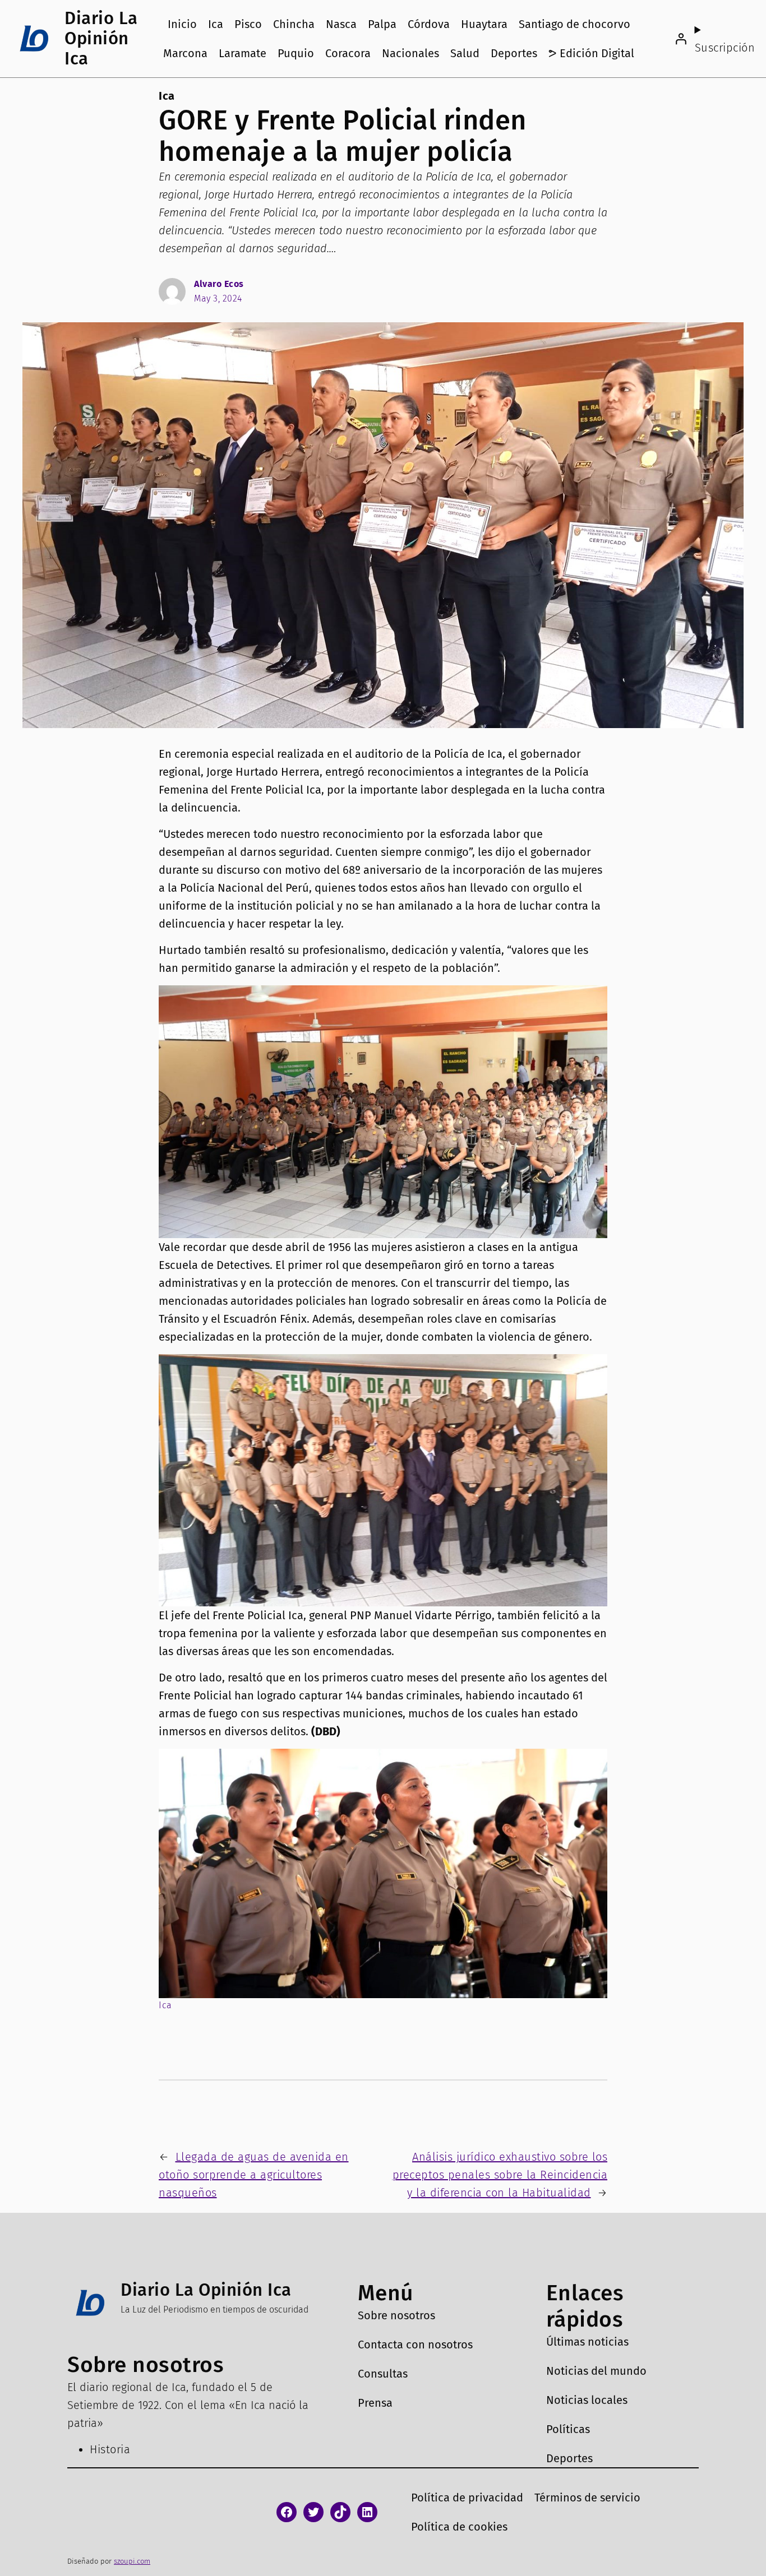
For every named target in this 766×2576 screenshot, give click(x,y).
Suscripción (725, 48)
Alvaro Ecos (219, 284)
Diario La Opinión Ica (101, 38)
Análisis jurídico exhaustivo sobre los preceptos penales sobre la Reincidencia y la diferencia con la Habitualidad (500, 2175)
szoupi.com (132, 2561)
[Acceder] (681, 39)
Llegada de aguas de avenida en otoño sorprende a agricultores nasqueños (254, 2175)
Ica (167, 96)
